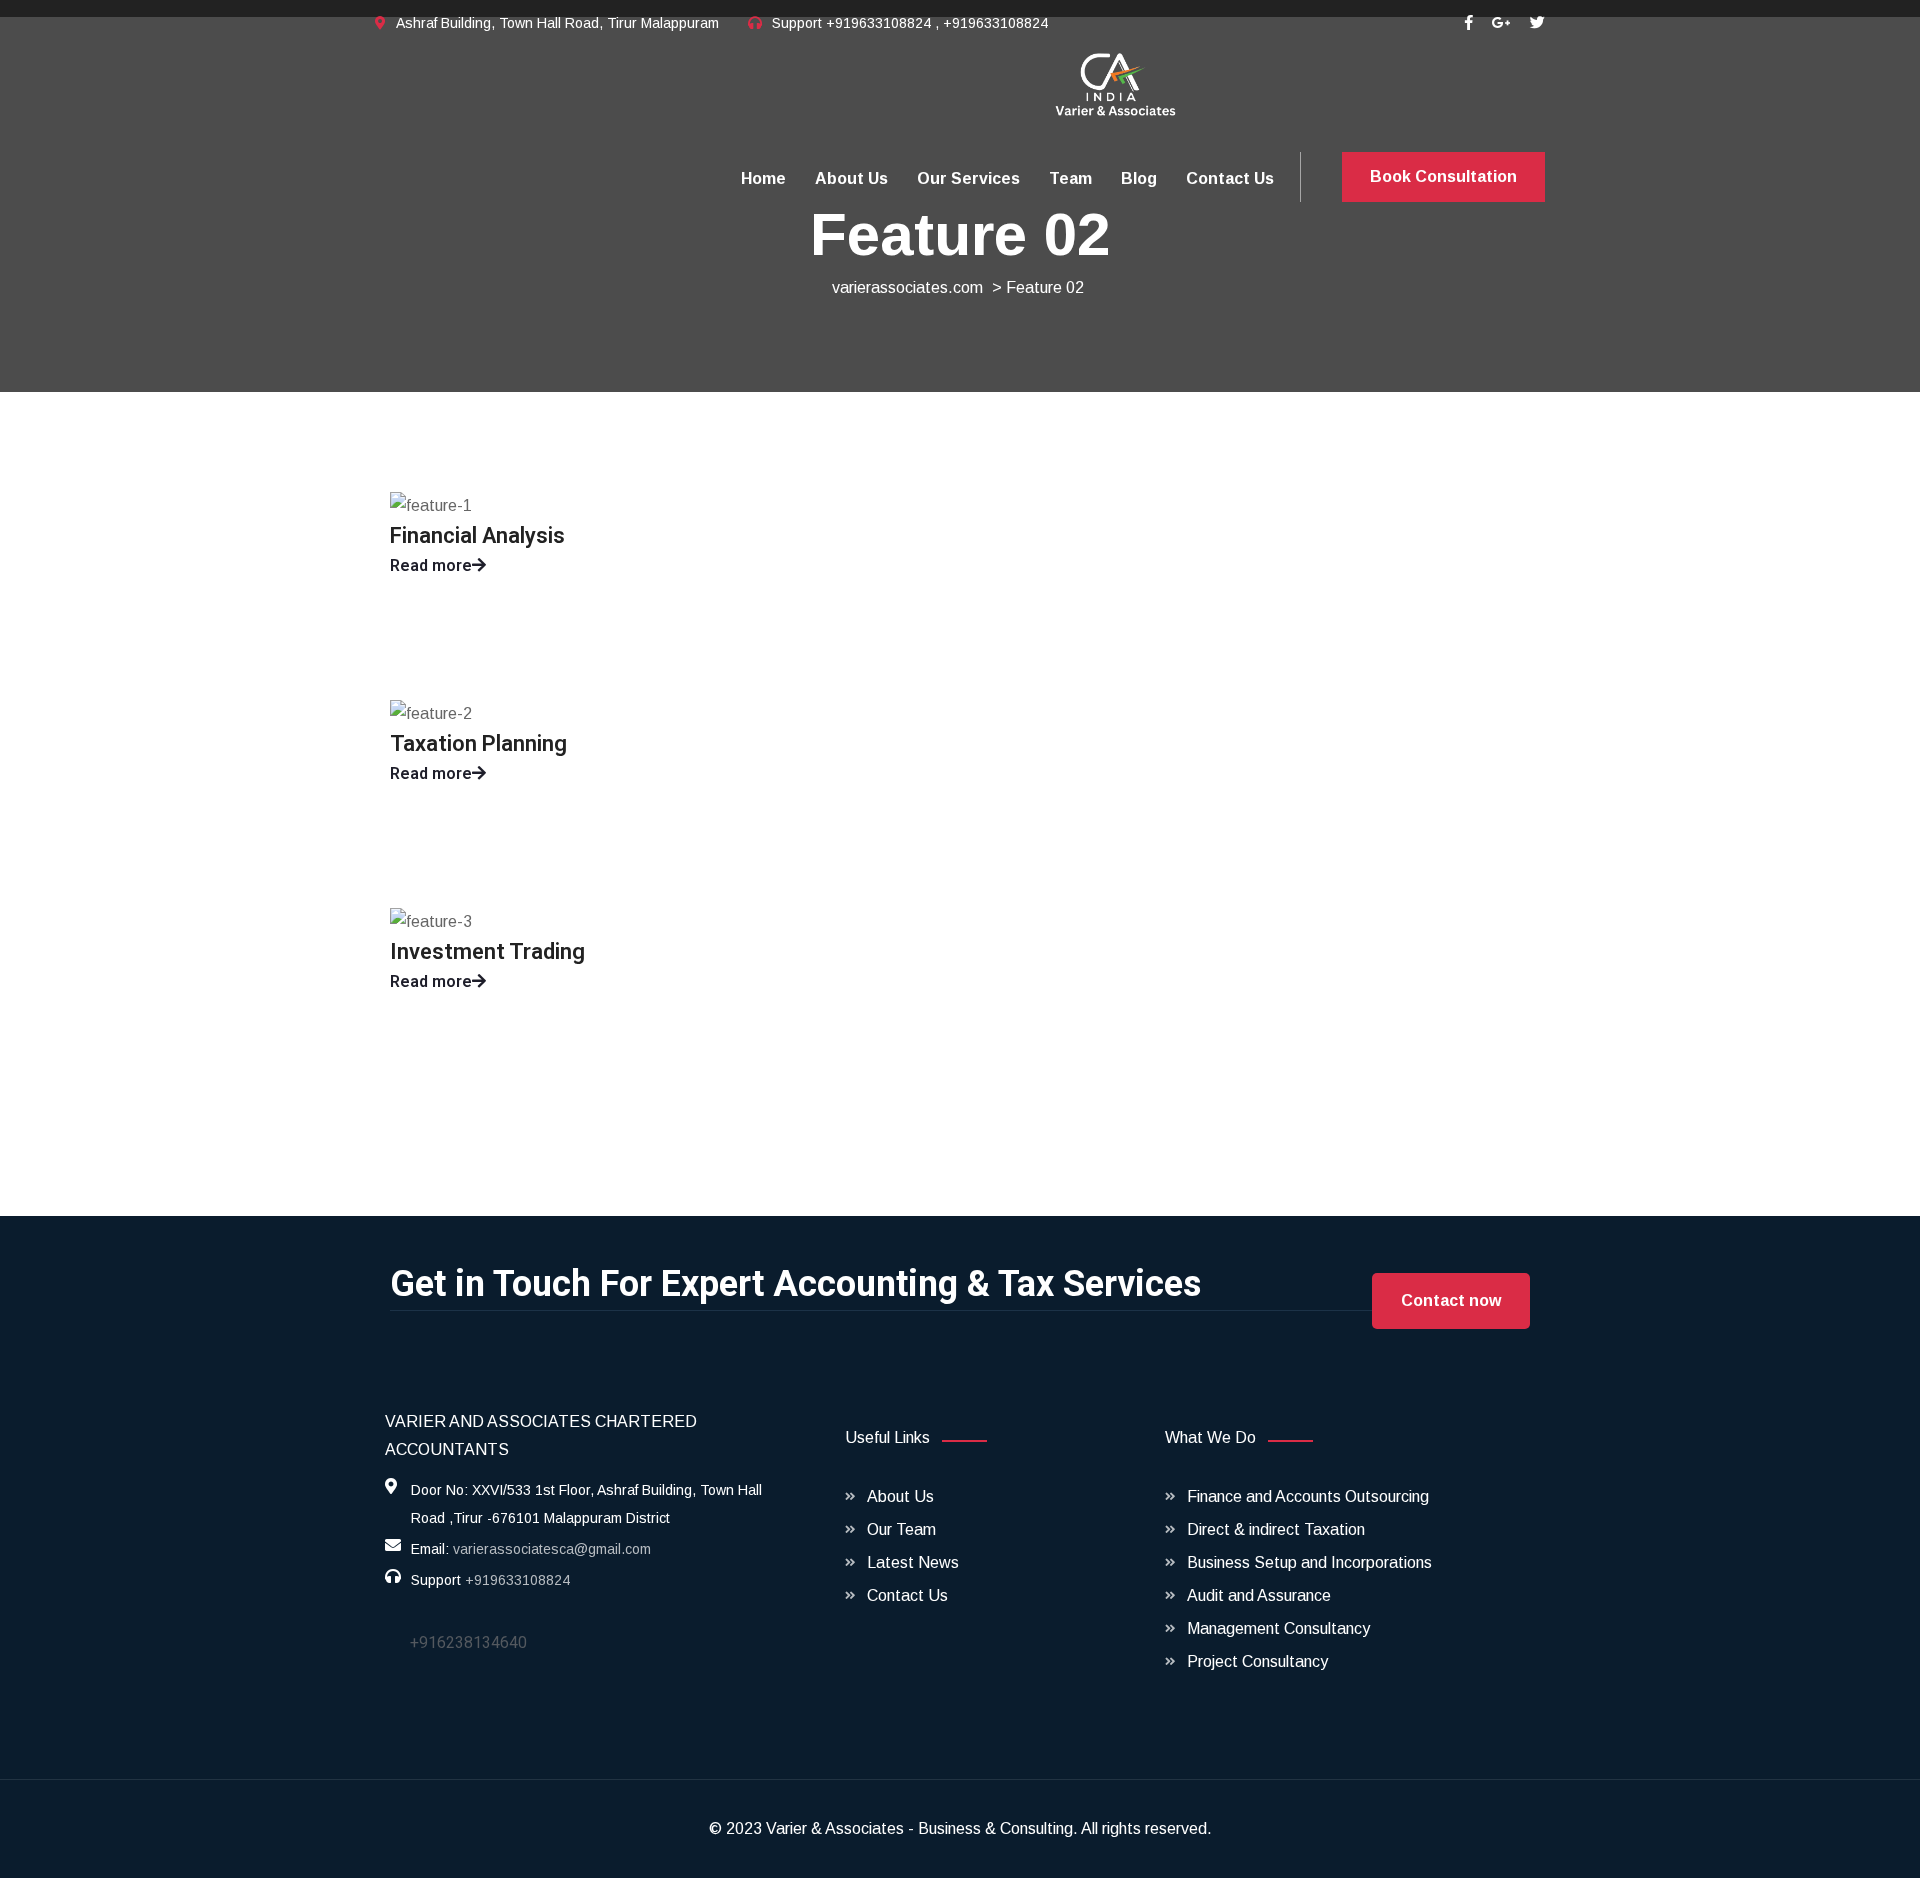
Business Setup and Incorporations (1309, 1562)
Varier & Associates (835, 1828)
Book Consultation (1443, 176)
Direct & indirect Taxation (1276, 1529)
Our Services (968, 178)
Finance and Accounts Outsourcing (1308, 1496)
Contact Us (1230, 178)
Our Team (901, 1529)
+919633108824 (517, 1580)
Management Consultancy (1278, 1628)
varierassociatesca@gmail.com (552, 1549)
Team (1070, 178)
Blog (1139, 178)
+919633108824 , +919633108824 (937, 23)
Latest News (913, 1562)
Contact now (1451, 1300)
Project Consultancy (1257, 1661)
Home (763, 178)
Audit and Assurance (1259, 1595)
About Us (851, 178)
